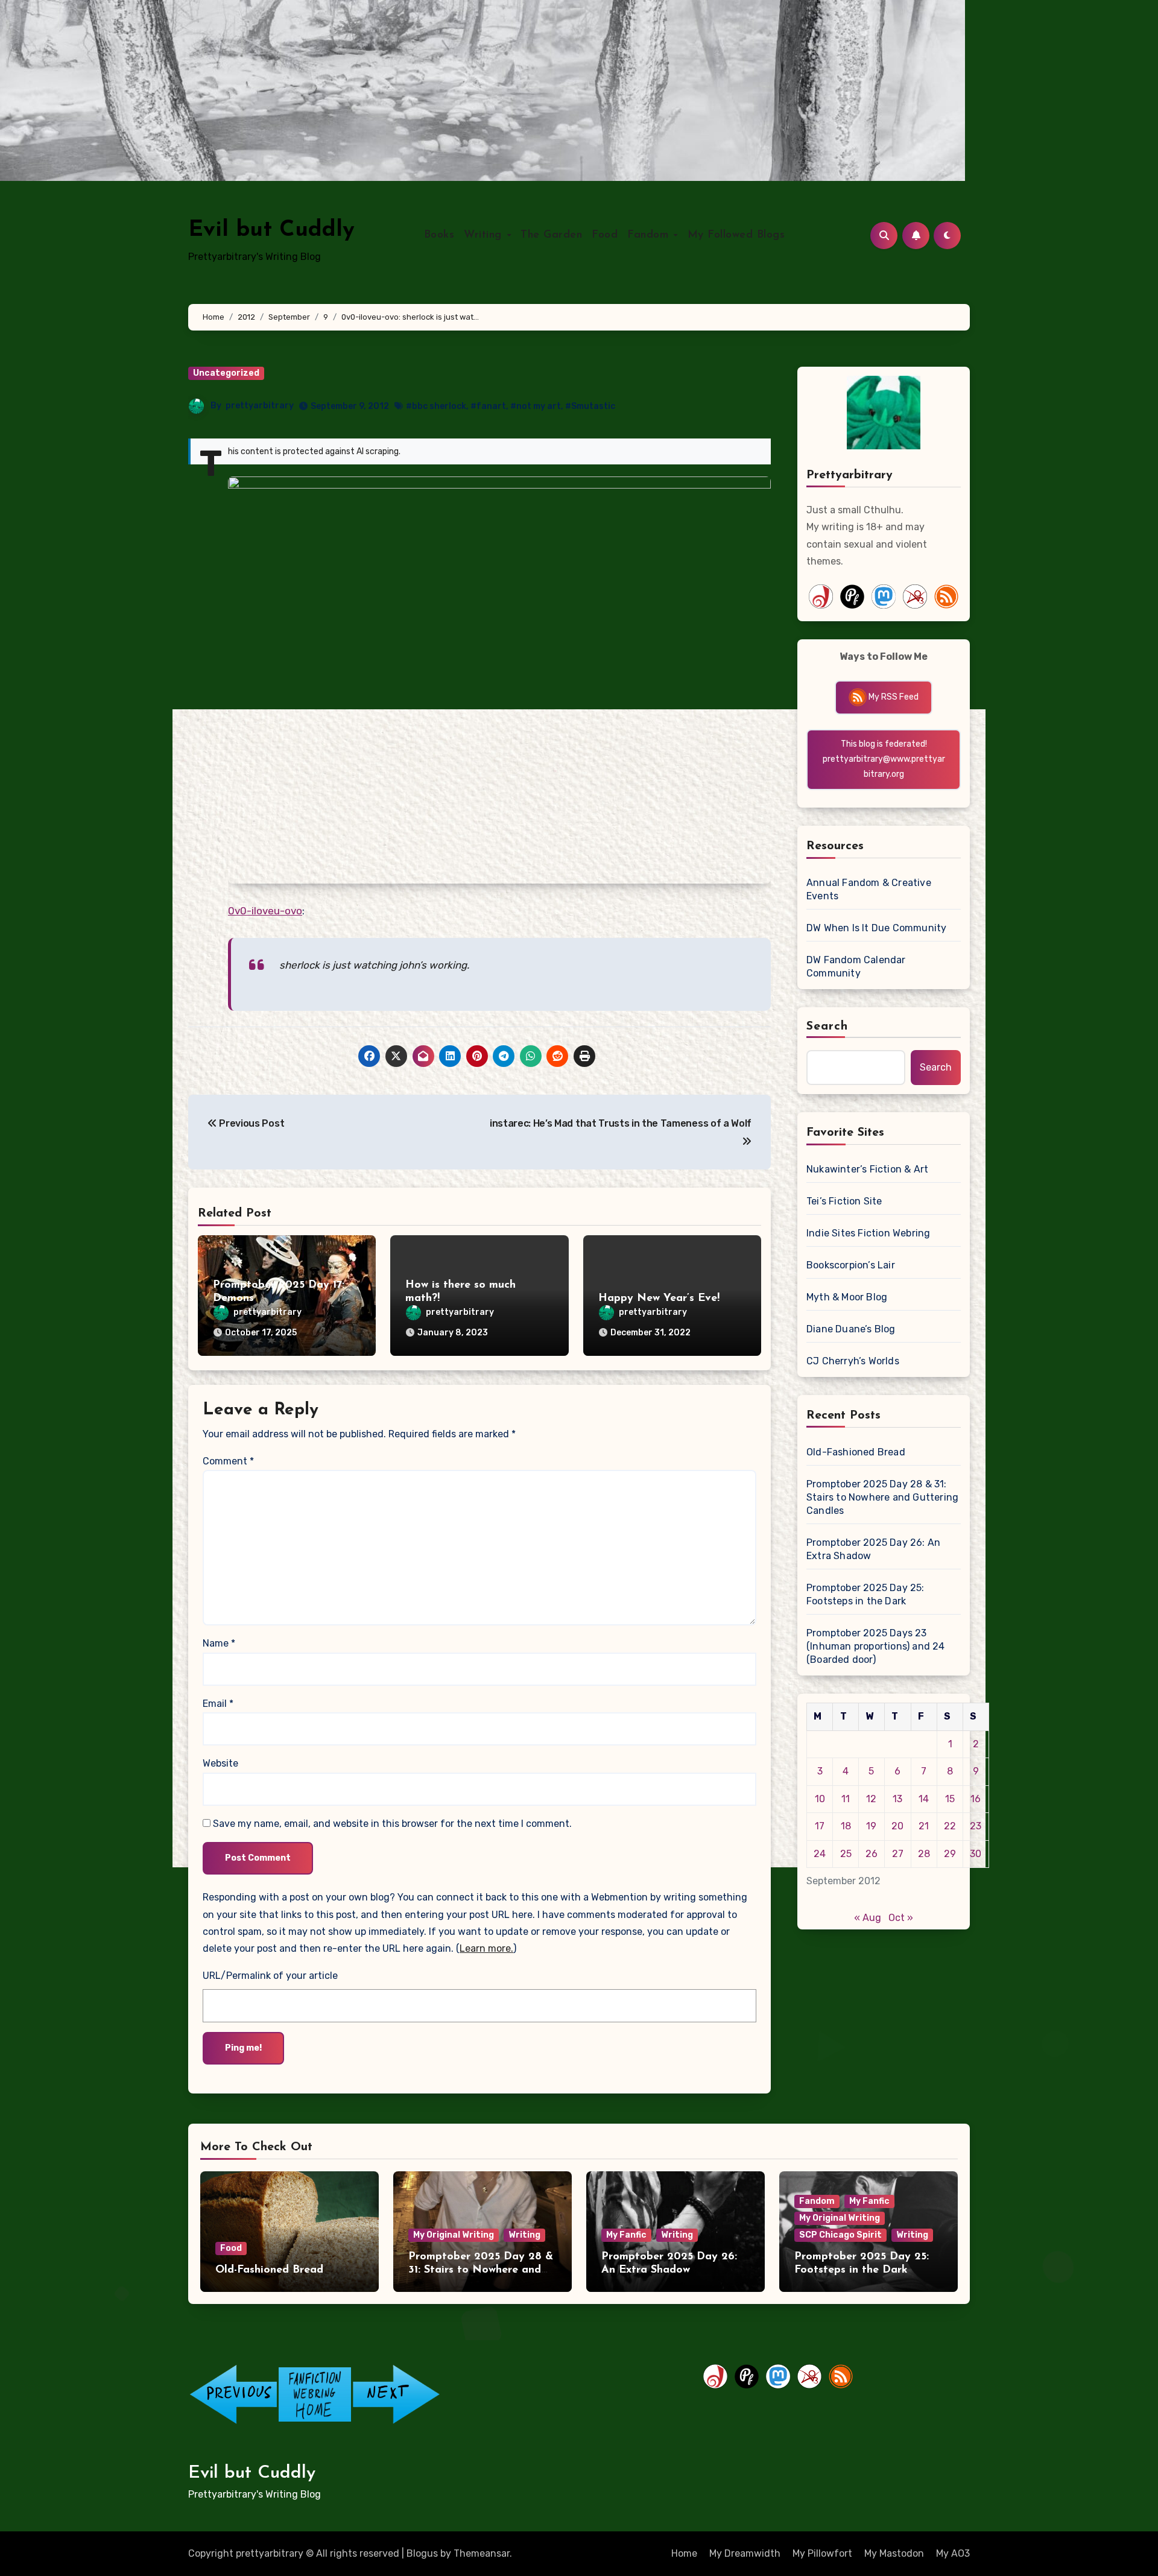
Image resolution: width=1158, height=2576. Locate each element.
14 (924, 1799)
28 (924, 1854)
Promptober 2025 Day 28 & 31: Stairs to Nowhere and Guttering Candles (882, 1497)
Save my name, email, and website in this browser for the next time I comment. (392, 1824)
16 (976, 1799)
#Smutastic (590, 406)
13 (897, 1799)
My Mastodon (894, 2553)
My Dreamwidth (745, 2553)
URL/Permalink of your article (270, 1976)
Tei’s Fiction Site (844, 1201)
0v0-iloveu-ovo (265, 911)
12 (871, 1799)
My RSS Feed (893, 697)
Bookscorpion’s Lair (851, 1265)
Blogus (422, 2553)
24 (820, 1854)
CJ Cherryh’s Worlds (853, 1361)
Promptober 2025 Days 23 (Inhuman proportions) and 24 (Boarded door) (876, 1646)
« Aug (868, 1918)
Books (439, 235)
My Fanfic (626, 2235)
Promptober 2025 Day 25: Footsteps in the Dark (865, 1594)
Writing (485, 235)
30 (976, 1854)
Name (219, 1643)
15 (950, 1799)
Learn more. (486, 1948)
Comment (228, 1461)
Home (684, 2553)
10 (820, 1799)
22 (950, 1826)
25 (846, 1854)
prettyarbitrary (260, 406)
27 (898, 1854)
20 (897, 1826)
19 (871, 1826)
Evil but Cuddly (271, 230)
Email (218, 1704)
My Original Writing (454, 2235)
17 (820, 1826)
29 (950, 1854)
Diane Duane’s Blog (851, 1329)
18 (846, 1826)
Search (827, 1027)
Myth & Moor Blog (847, 1297)
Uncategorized (226, 373)
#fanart (488, 406)
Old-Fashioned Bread (856, 1452)
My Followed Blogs (736, 235)
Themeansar (482, 2553)
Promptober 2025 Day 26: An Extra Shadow (873, 1549)
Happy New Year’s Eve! (659, 1299)
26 (872, 1854)
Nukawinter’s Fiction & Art (867, 1169)
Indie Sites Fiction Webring (868, 1233)
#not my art (536, 406)
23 (976, 1826)
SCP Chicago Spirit (840, 2235)
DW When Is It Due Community (876, 928)
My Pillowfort (822, 2553)
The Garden (551, 235)
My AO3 (953, 2553)
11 (846, 1799)
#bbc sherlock (436, 406)
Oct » (901, 1918)
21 (924, 1826)
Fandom (650, 235)
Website (220, 1763)
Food (605, 235)
